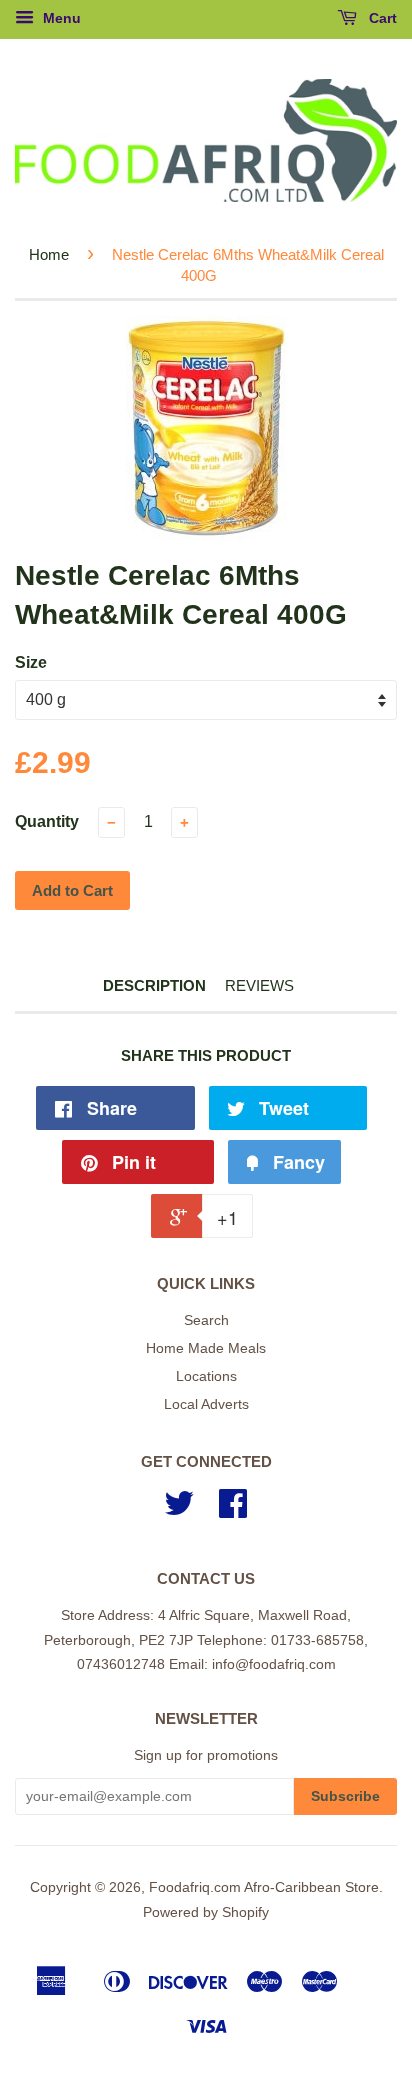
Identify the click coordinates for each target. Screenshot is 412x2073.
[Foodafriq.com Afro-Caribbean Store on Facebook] (233, 1510)
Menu (60, 18)
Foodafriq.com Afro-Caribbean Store (264, 1887)
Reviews (259, 985)
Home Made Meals (206, 1348)
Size (31, 662)
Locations (206, 1376)
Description (154, 985)
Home (49, 254)
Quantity (47, 821)
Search (206, 1320)
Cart (381, 18)
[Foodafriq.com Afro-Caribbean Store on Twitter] (179, 1510)
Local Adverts (206, 1404)
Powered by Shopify (206, 1912)
